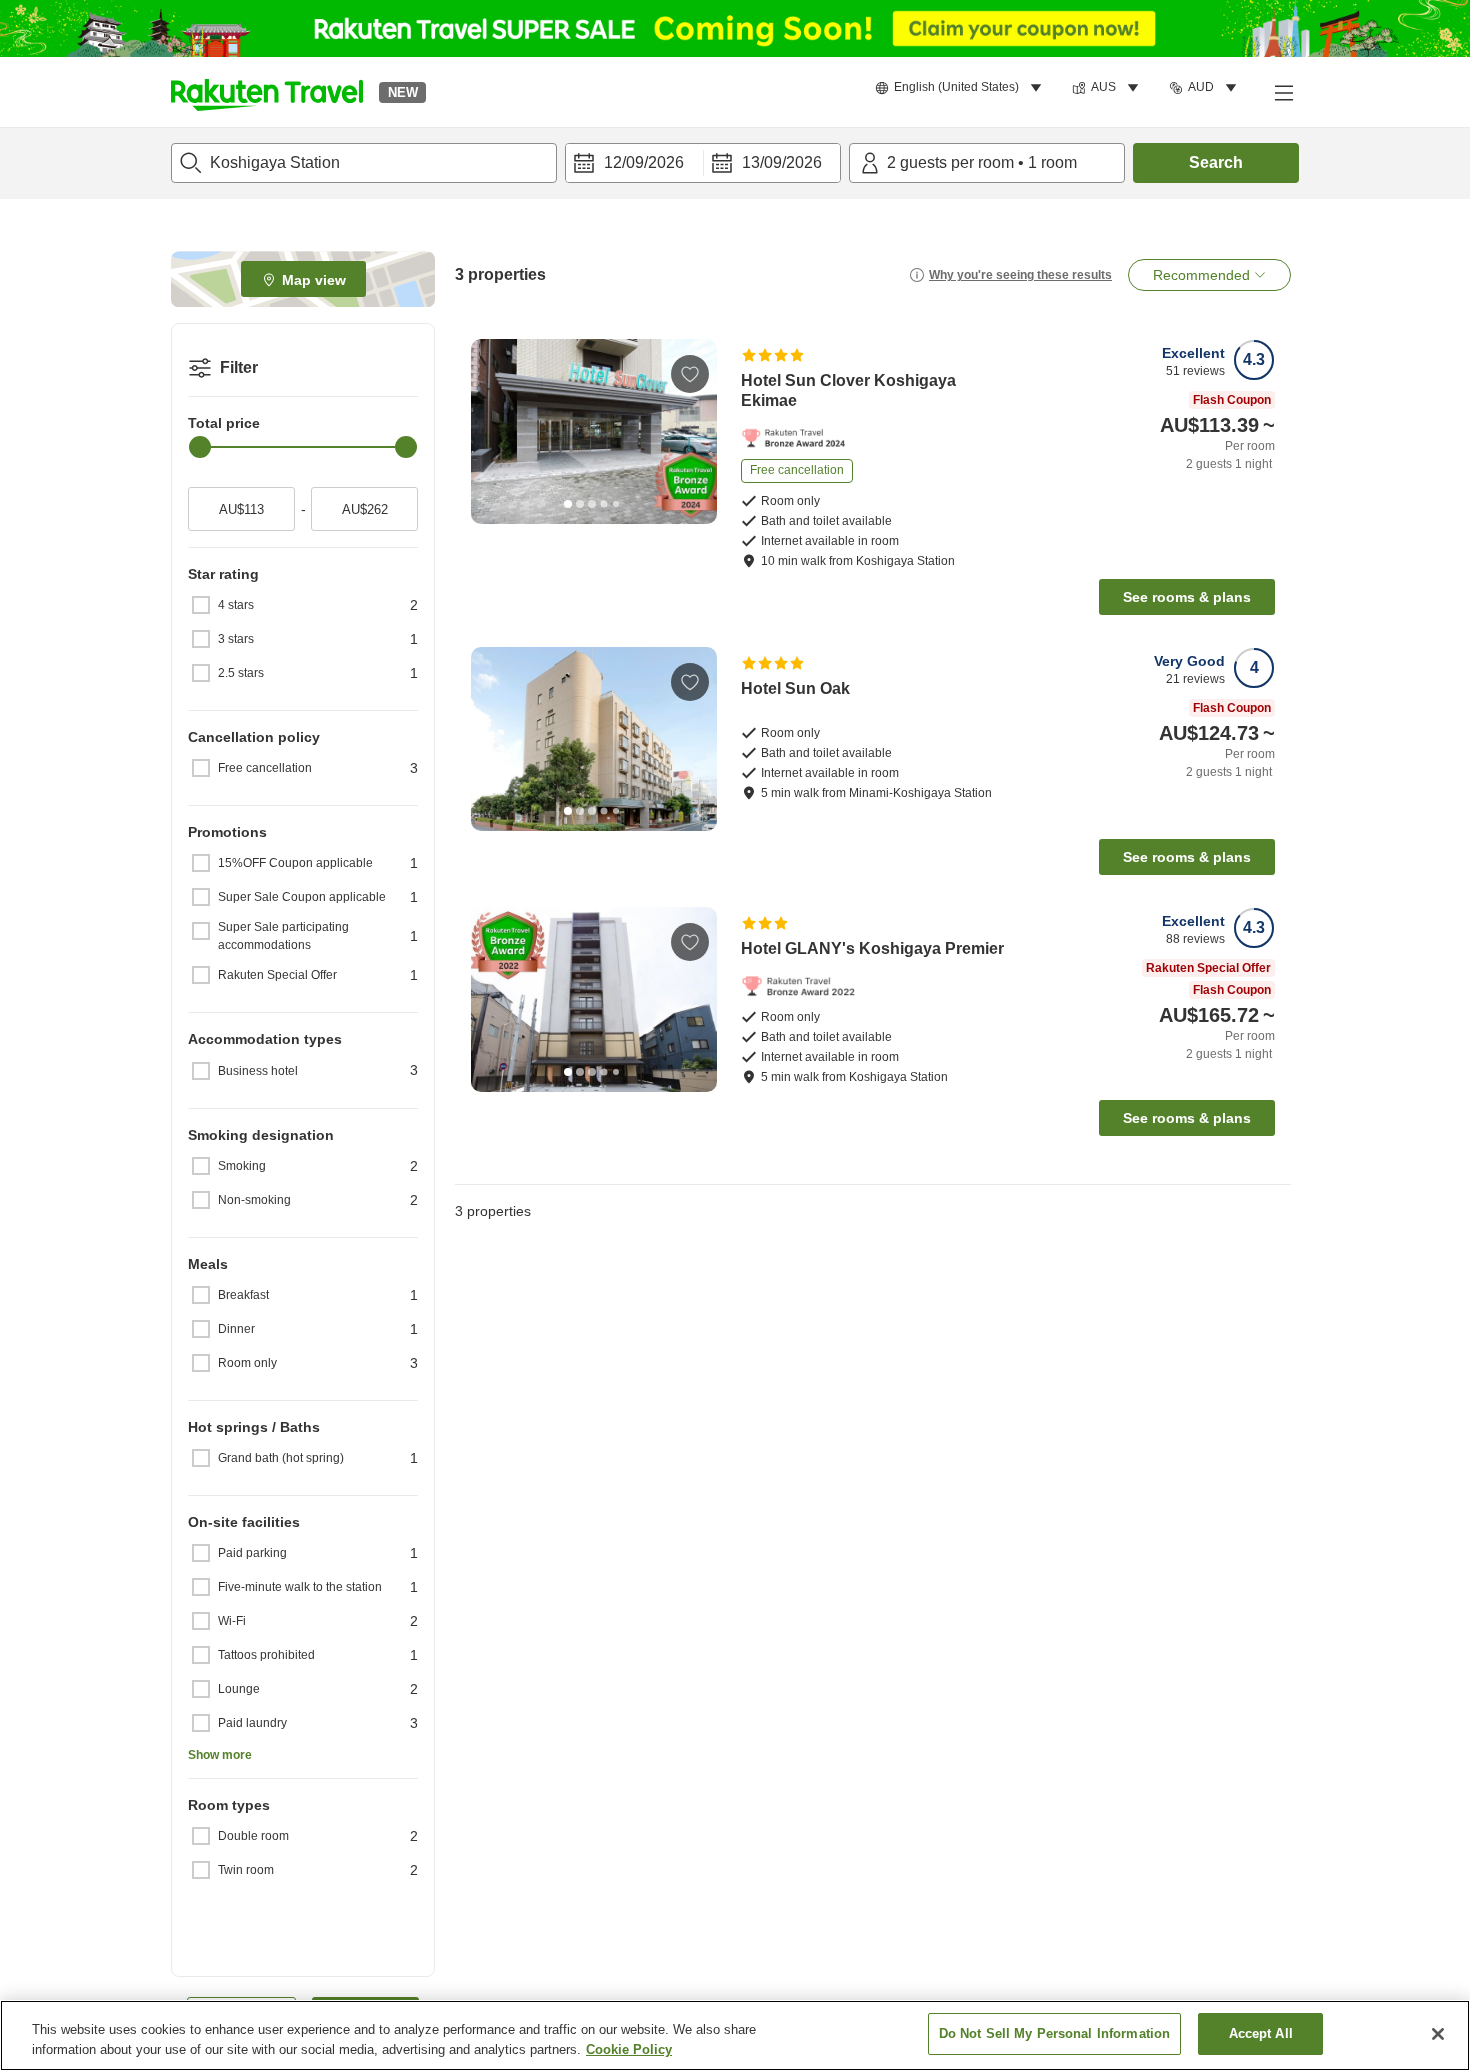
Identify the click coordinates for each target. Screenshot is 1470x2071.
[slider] (200, 447)
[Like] (690, 374)
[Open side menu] (1283, 92)
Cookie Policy (629, 2049)
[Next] (695, 432)
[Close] (1438, 2034)
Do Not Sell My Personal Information (1055, 2033)
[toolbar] (703, 163)
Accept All (1261, 2033)
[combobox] (364, 163)
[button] (267, 92)
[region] (735, 2035)
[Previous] (493, 432)
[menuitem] (961, 88)
